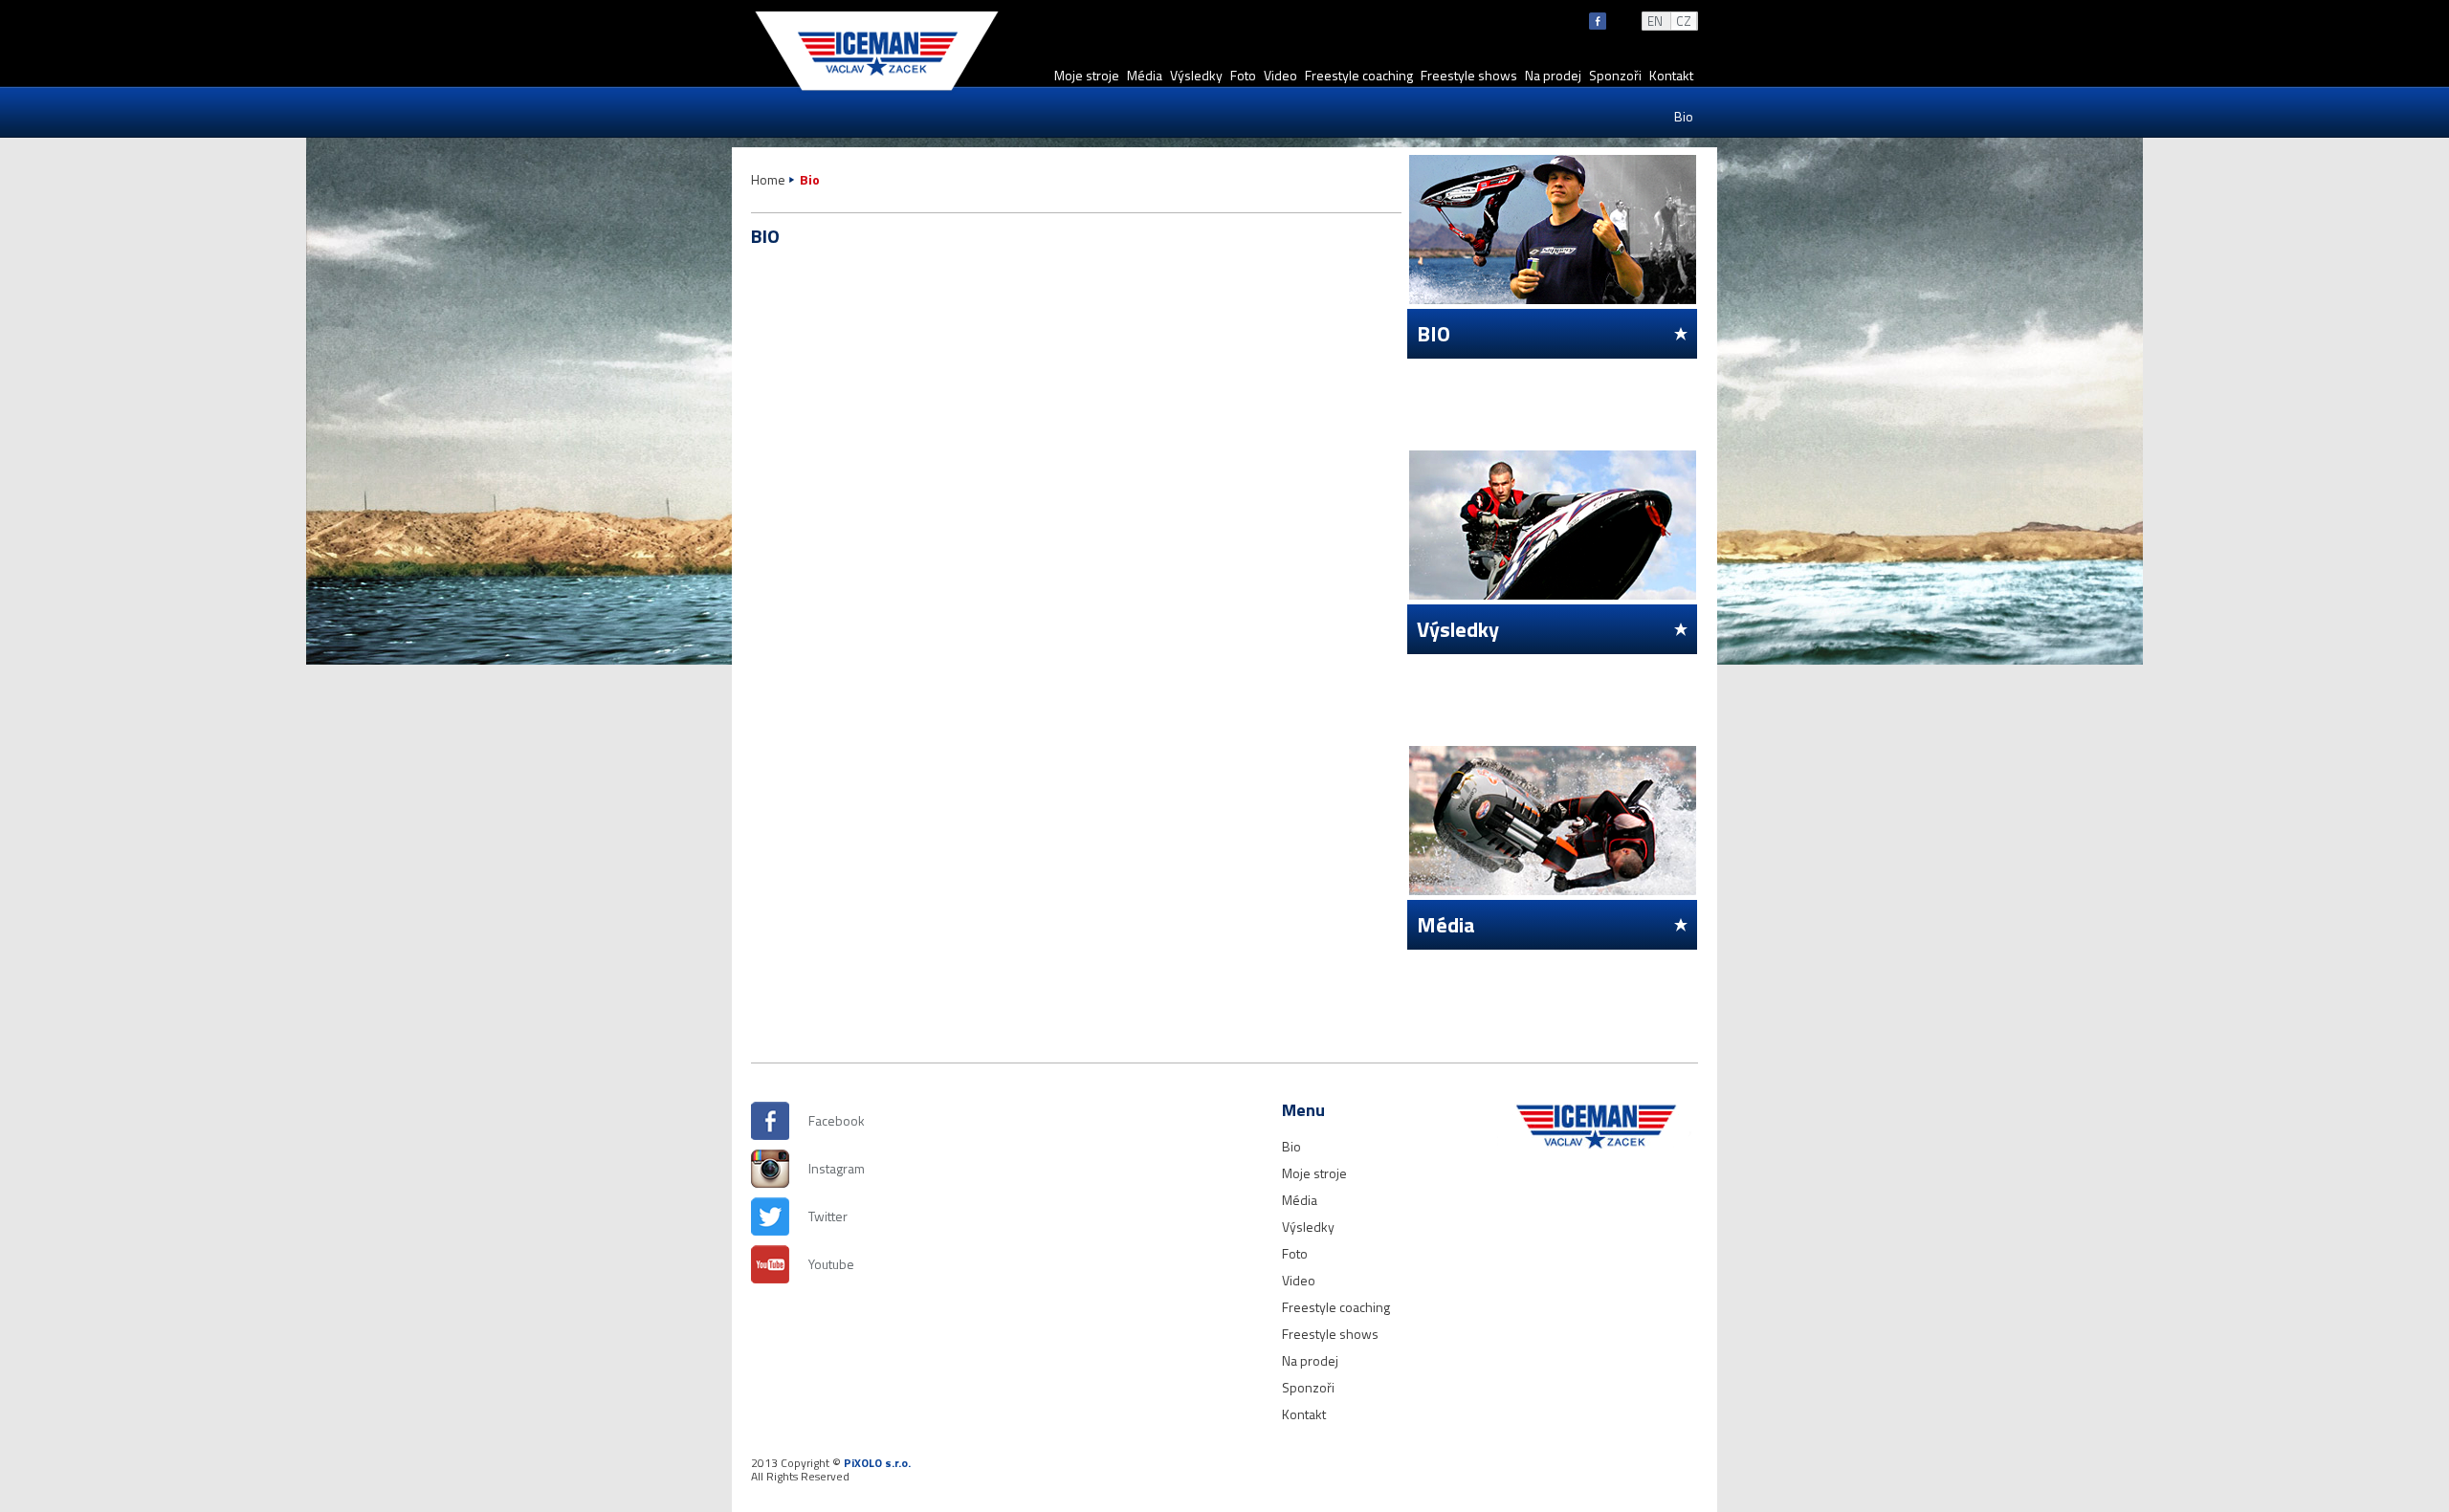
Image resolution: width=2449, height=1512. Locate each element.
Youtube (827, 1264)
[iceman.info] (877, 89)
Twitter (827, 1216)
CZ (1684, 21)
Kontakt (1671, 75)
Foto (1243, 75)
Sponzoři (1615, 75)
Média (1145, 75)
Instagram (827, 1168)
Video (1280, 75)
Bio (1684, 116)
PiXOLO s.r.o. (877, 1463)
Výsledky (1196, 75)
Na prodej (1553, 75)
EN (1655, 21)
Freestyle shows (1469, 75)
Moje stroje (1087, 75)
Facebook (827, 1120)
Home (768, 179)
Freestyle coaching (1359, 75)
